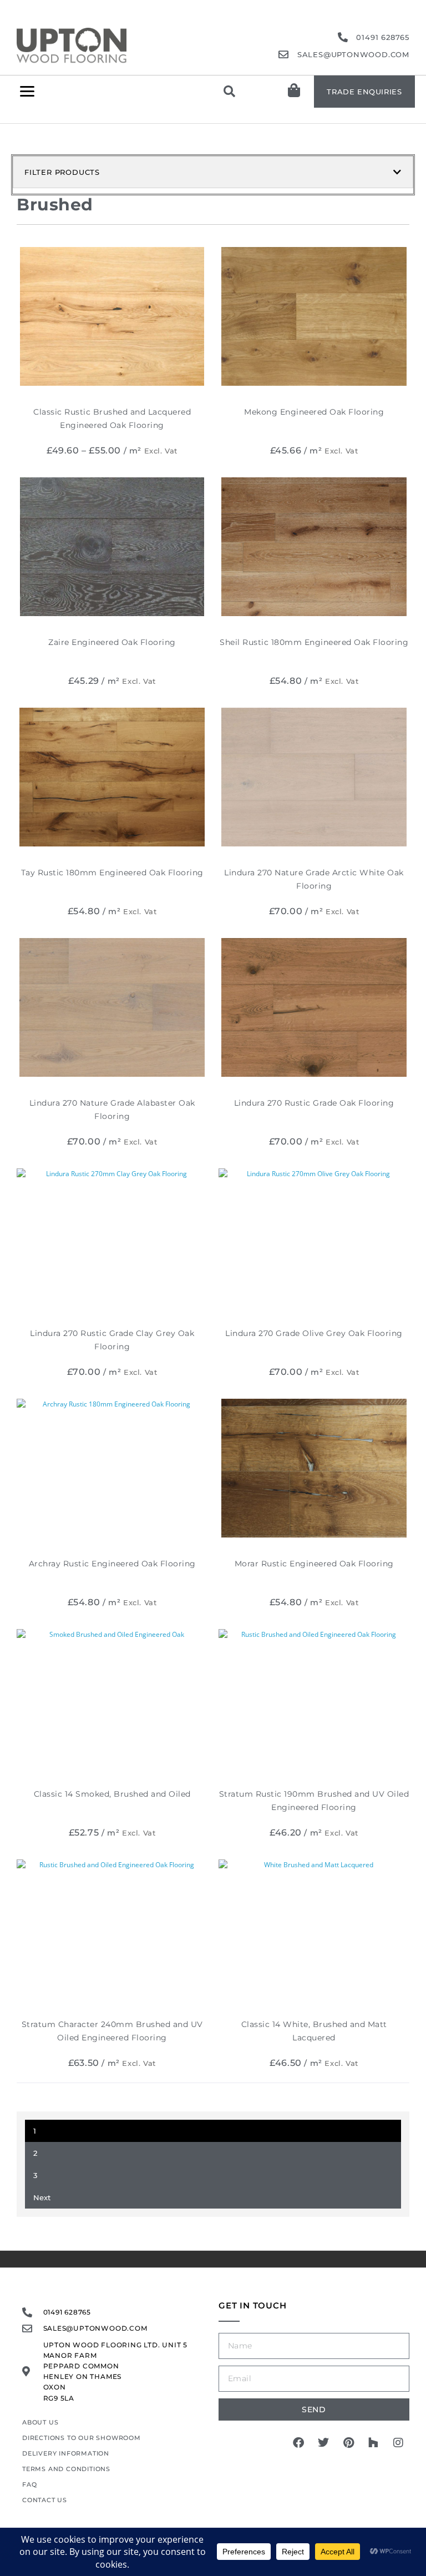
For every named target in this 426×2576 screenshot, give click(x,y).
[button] (27, 91)
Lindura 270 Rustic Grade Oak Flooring (314, 1103)
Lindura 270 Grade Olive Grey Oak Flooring (314, 1333)
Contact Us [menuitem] (45, 2500)
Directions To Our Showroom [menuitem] (82, 2438)
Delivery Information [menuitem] (66, 2453)
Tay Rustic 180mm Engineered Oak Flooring (112, 873)
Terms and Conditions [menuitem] (66, 2469)
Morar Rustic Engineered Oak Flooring (314, 1564)
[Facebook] (298, 2443)
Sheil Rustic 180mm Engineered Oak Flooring (314, 642)
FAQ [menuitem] (29, 2484)
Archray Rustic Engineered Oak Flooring (112, 1564)
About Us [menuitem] (40, 2422)
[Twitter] (323, 2443)
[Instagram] (398, 2443)
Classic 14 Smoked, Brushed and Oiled (112, 1794)
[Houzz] (373, 2443)
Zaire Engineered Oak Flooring (112, 642)
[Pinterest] (348, 2443)
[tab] (213, 172)
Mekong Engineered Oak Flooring (314, 412)
